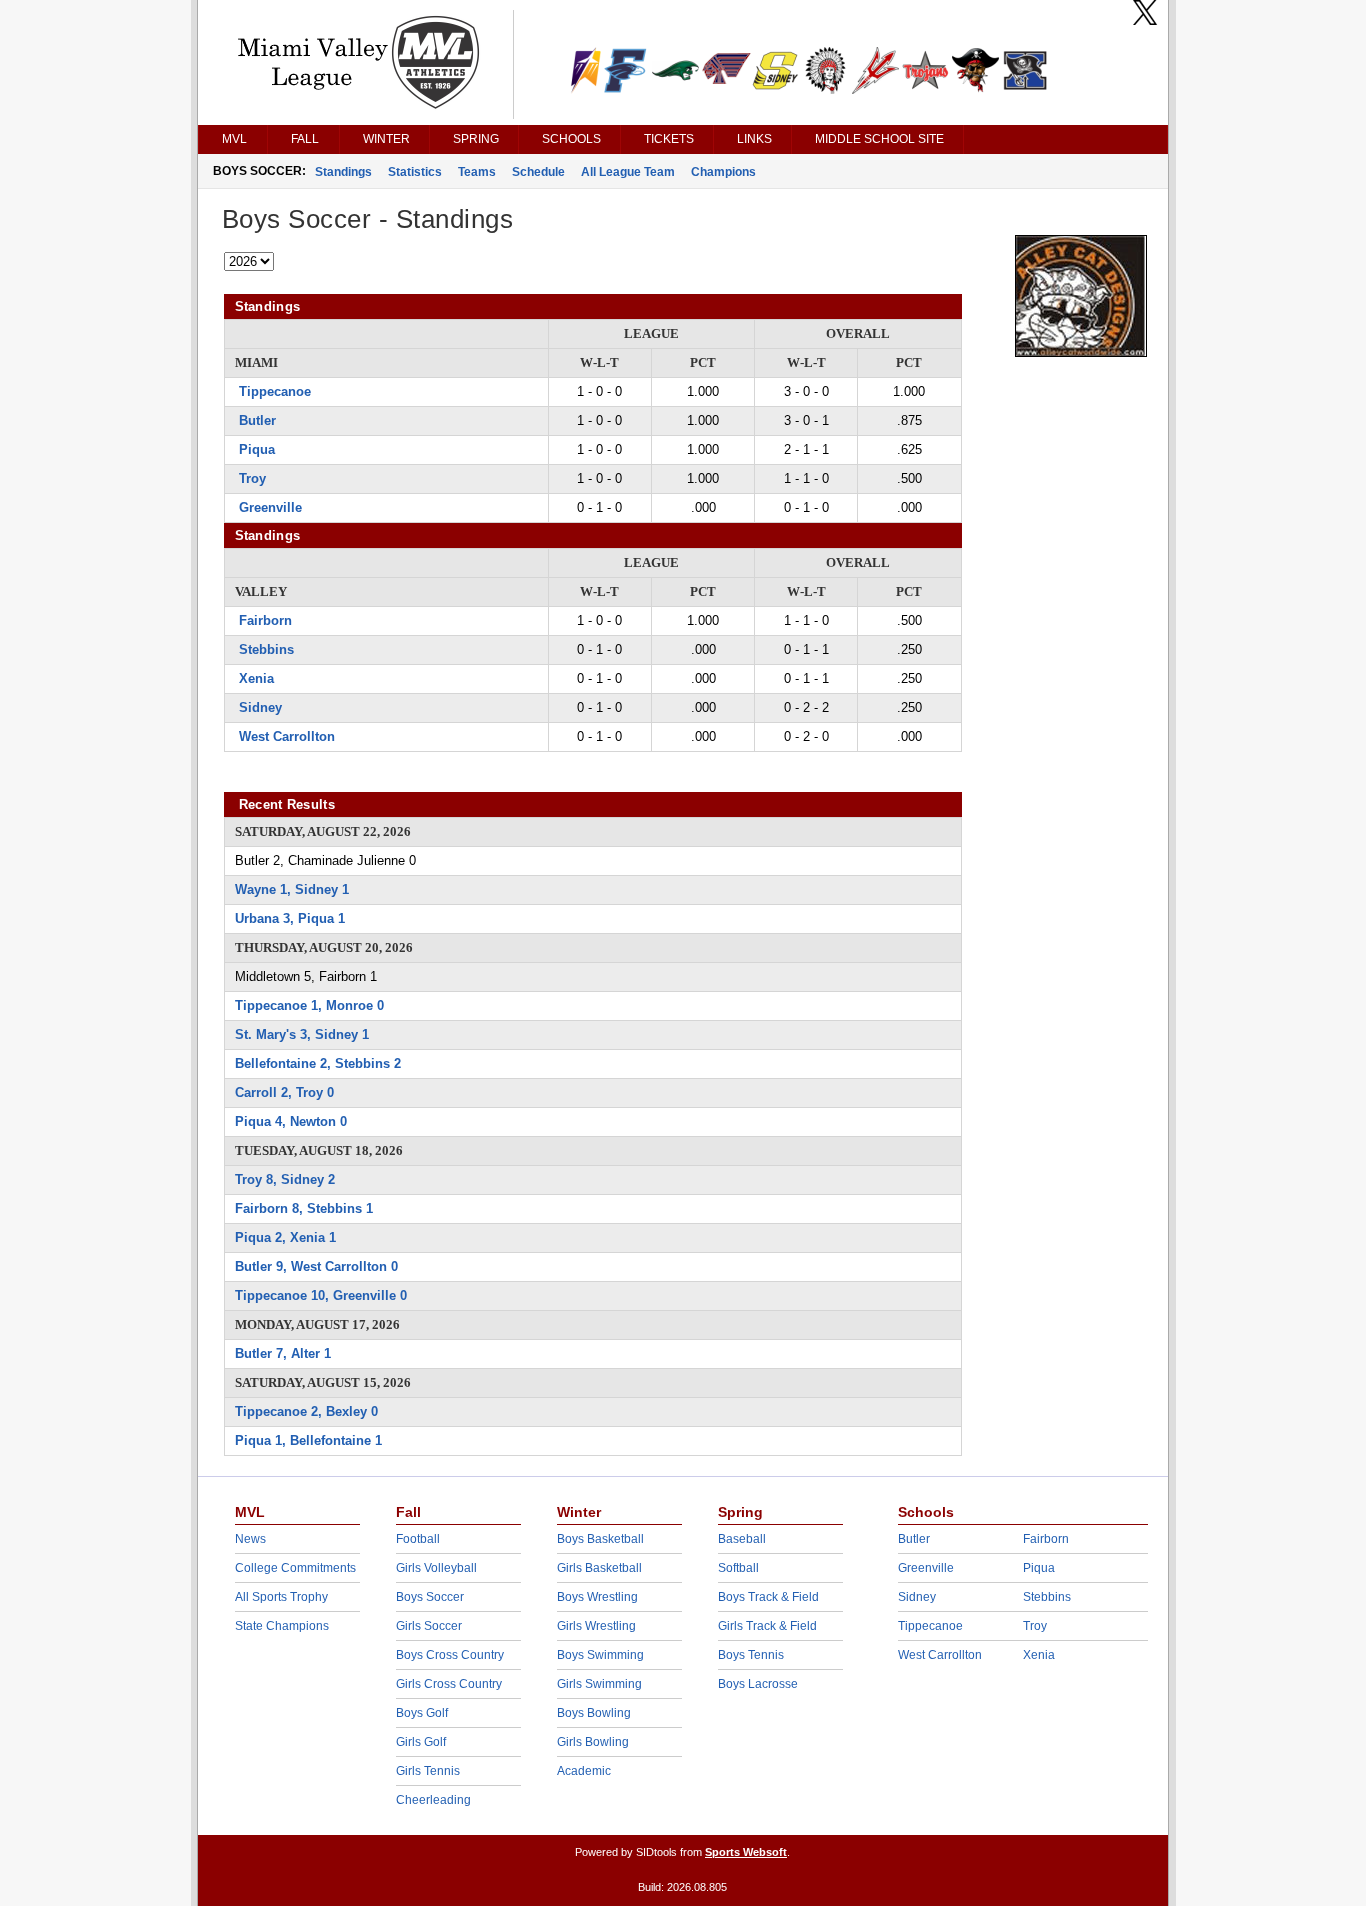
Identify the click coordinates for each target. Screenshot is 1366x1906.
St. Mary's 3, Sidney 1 (302, 1034)
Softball (738, 1568)
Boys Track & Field (768, 1597)
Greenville (270, 507)
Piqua (257, 449)
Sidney (260, 707)
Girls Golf (421, 1742)
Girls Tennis (428, 1771)
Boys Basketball (600, 1539)
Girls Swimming (599, 1684)
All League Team (628, 172)
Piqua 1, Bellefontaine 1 (308, 1440)
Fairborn (265, 620)
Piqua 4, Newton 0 (291, 1121)
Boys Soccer (430, 1597)
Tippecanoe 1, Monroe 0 (309, 1005)
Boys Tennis (751, 1655)
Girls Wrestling (596, 1626)
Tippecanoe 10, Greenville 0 (321, 1295)
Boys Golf (422, 1713)
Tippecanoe (275, 391)
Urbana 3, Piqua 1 (290, 918)
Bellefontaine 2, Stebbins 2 (318, 1063)
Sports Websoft (746, 1852)
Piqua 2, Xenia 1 (285, 1237)
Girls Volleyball (436, 1568)
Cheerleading (433, 1800)
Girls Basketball (599, 1568)
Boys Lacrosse (758, 1684)
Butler (257, 420)
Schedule (538, 172)
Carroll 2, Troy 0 (284, 1092)
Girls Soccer (429, 1626)
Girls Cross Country (449, 1684)
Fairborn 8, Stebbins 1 (304, 1208)
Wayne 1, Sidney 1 (292, 889)
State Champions (282, 1626)
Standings (343, 172)
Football (418, 1539)
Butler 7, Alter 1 (283, 1353)
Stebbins (266, 649)
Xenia (256, 678)
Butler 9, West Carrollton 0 (316, 1266)
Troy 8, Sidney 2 (285, 1179)
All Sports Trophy (281, 1597)
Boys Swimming (600, 1655)
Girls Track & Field (767, 1626)
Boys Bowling (594, 1713)
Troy (252, 478)
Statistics (415, 172)
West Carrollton (287, 736)
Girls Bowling (593, 1742)
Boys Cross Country (450, 1655)
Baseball (742, 1539)
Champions (723, 172)
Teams (477, 172)
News (250, 1539)
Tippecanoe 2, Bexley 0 (306, 1411)
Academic (584, 1771)
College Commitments (295, 1568)
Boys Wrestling (597, 1597)
